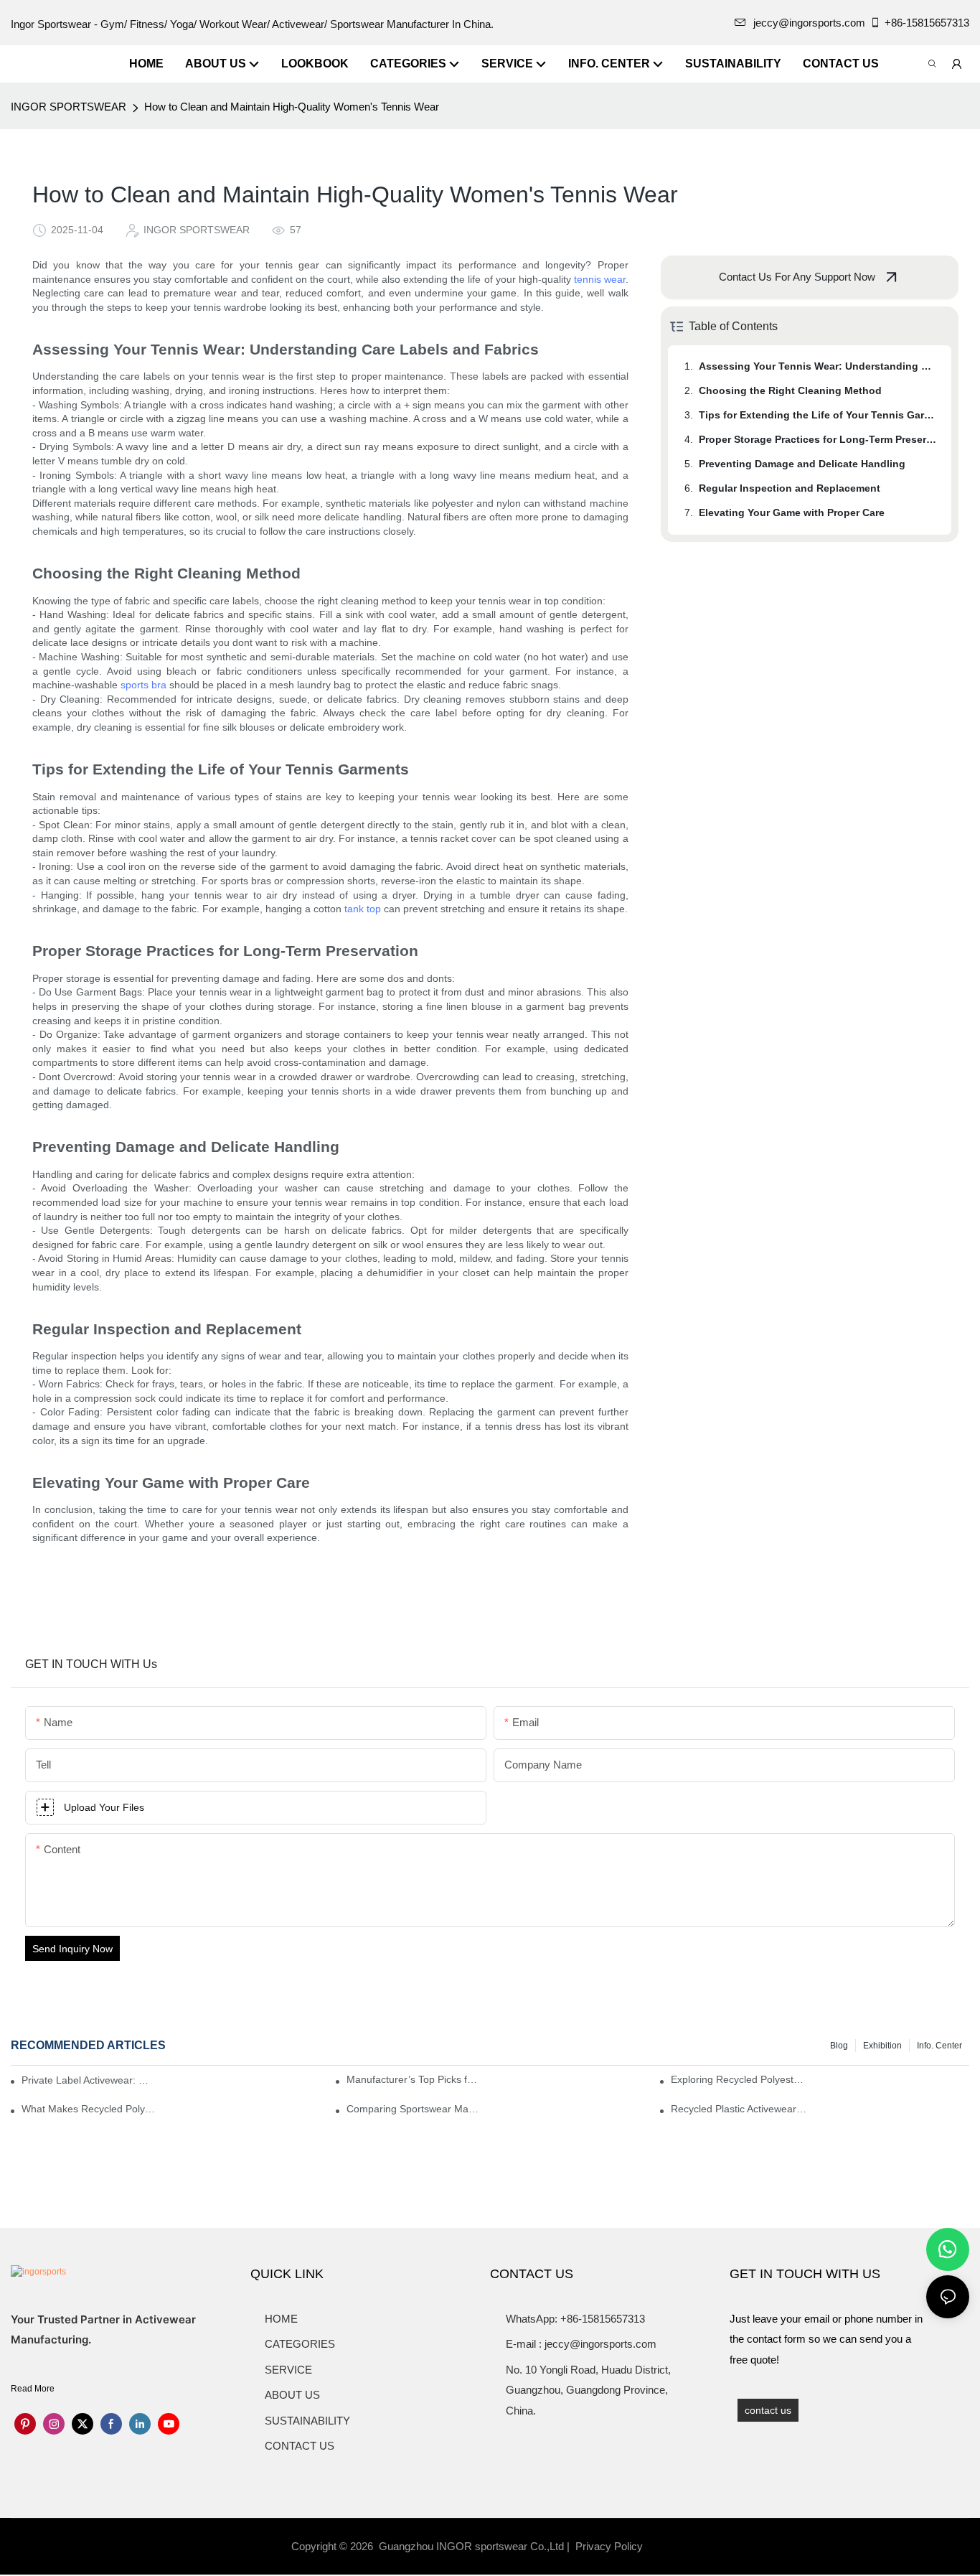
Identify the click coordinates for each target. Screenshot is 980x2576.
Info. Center (939, 2046)
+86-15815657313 (927, 23)
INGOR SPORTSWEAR (69, 107)
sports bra (143, 685)
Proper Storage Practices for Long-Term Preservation (818, 439)
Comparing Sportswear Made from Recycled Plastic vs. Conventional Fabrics (414, 2109)
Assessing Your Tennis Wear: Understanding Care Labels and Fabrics (818, 366)
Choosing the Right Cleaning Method (790, 390)
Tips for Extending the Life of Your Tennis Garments (818, 415)
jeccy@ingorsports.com (809, 23)
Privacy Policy (609, 2546)
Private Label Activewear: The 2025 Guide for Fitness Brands (88, 2080)
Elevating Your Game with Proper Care (792, 512)
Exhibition (882, 2046)
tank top (363, 909)
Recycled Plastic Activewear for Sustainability (739, 2109)
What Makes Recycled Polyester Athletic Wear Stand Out (89, 2109)
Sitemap (669, 2546)
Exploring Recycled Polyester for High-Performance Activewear (739, 2079)
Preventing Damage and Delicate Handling (802, 464)
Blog (839, 2046)
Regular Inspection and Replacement (790, 488)
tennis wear (600, 279)
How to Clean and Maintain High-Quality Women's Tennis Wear (292, 107)
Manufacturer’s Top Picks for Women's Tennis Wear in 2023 (414, 2079)
